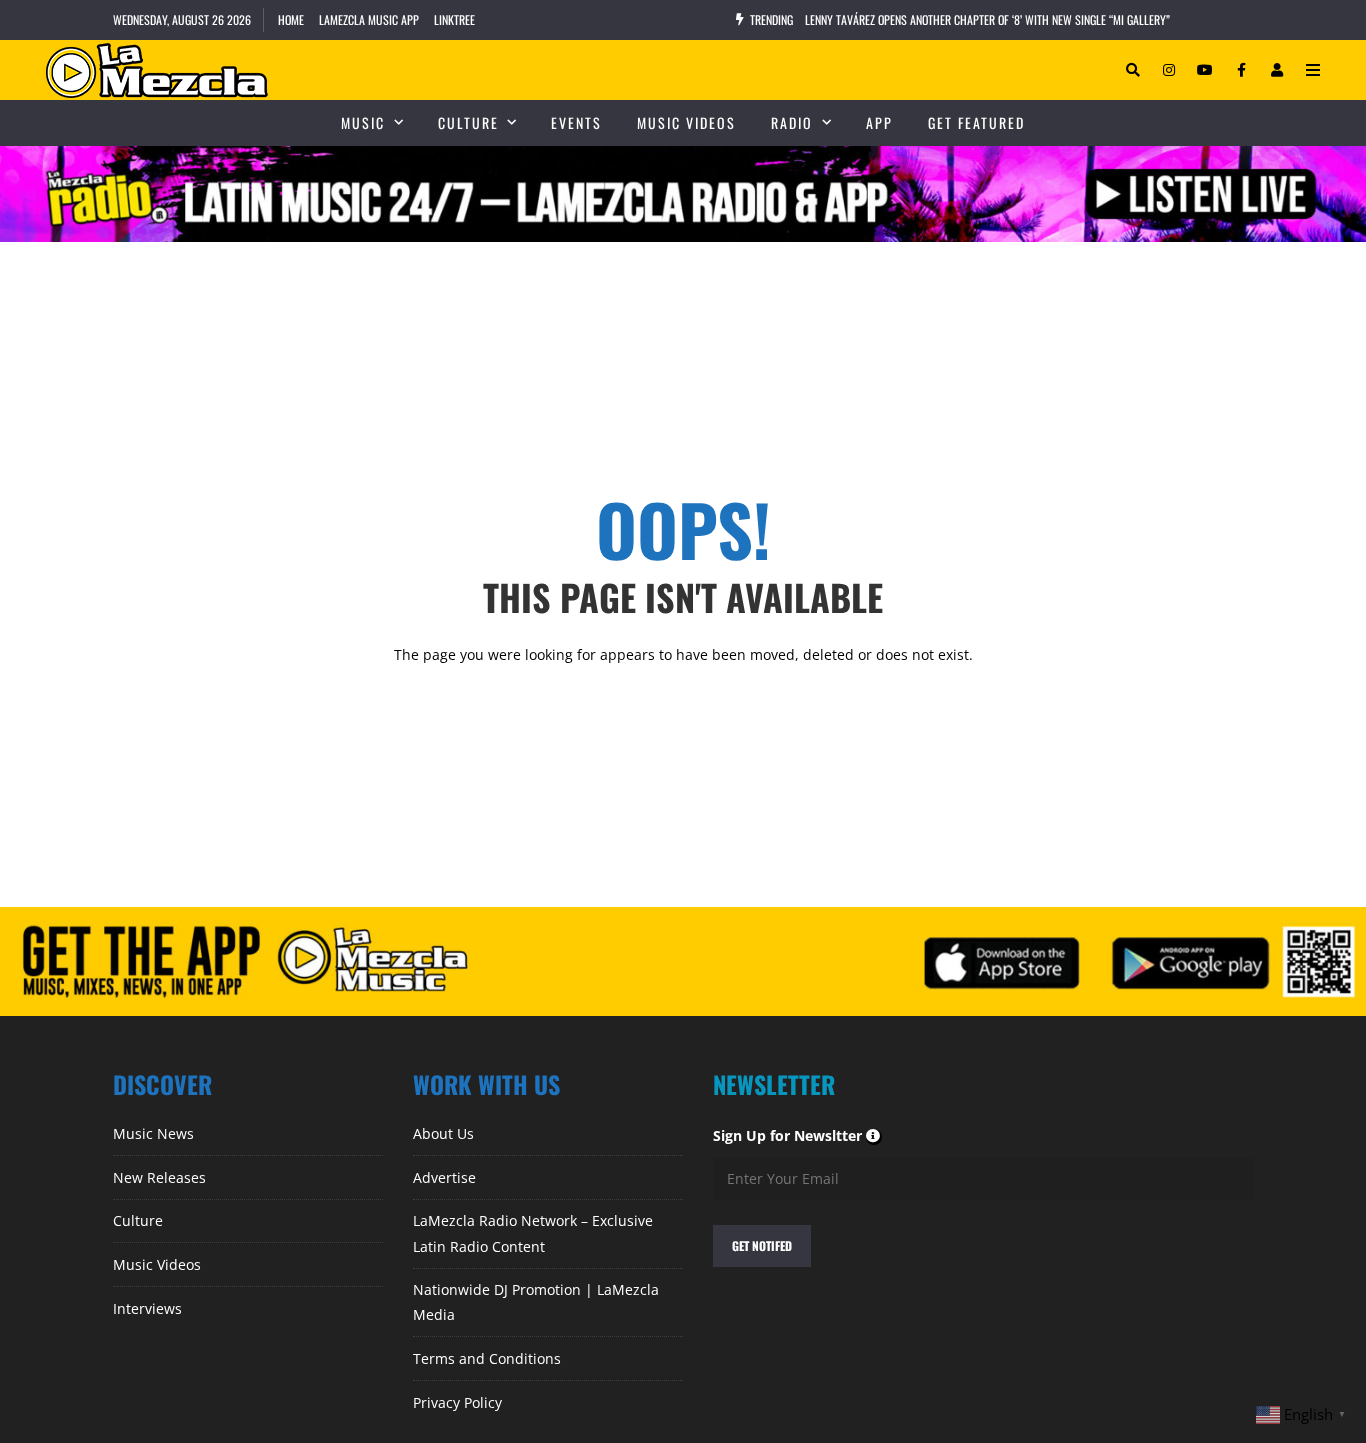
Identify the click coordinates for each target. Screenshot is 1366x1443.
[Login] (1277, 70)
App (879, 122)
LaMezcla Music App (369, 19)
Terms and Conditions (487, 1358)
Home (291, 19)
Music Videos (686, 122)
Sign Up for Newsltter (797, 1135)
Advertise (444, 1177)
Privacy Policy (457, 1402)
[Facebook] (1241, 70)
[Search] (1133, 70)
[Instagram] (1169, 70)
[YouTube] (1205, 70)
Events (576, 122)
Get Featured (976, 122)
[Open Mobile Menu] (1313, 70)
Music (363, 122)
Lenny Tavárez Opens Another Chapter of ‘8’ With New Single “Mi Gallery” (987, 19)
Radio (792, 122)
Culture (468, 122)
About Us (443, 1133)
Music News (153, 1133)
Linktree (454, 19)
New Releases (159, 1177)
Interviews (147, 1308)
